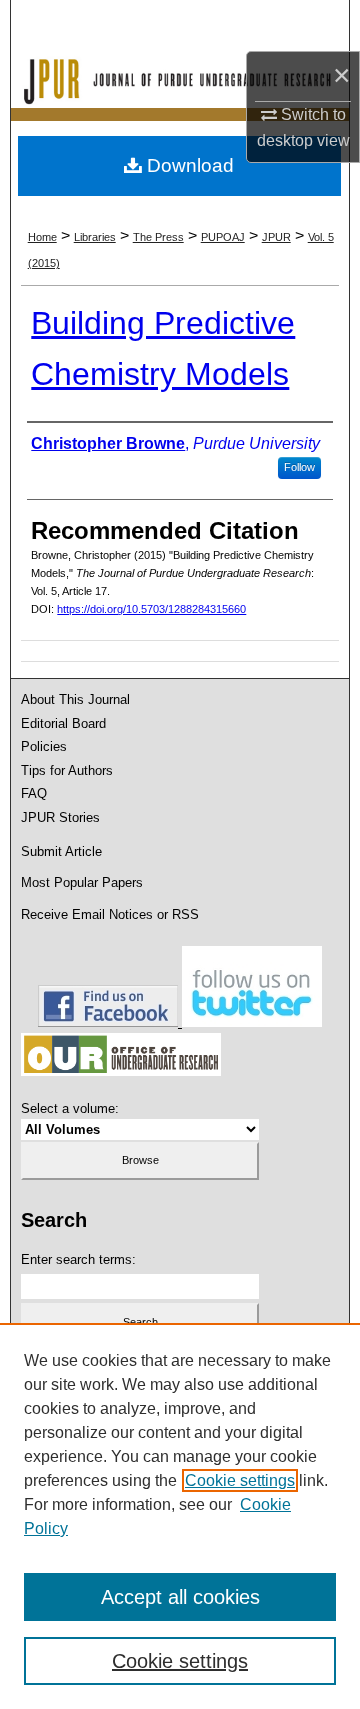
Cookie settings (240, 1480)
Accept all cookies (180, 1597)
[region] (180, 1516)
